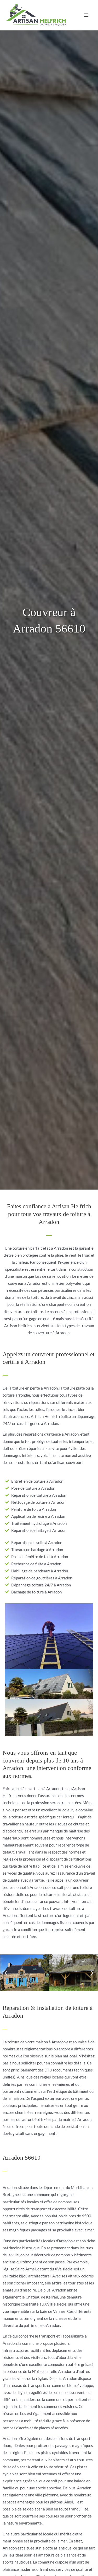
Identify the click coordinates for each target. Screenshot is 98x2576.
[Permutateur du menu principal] (86, 15)
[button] (6, 1973)
